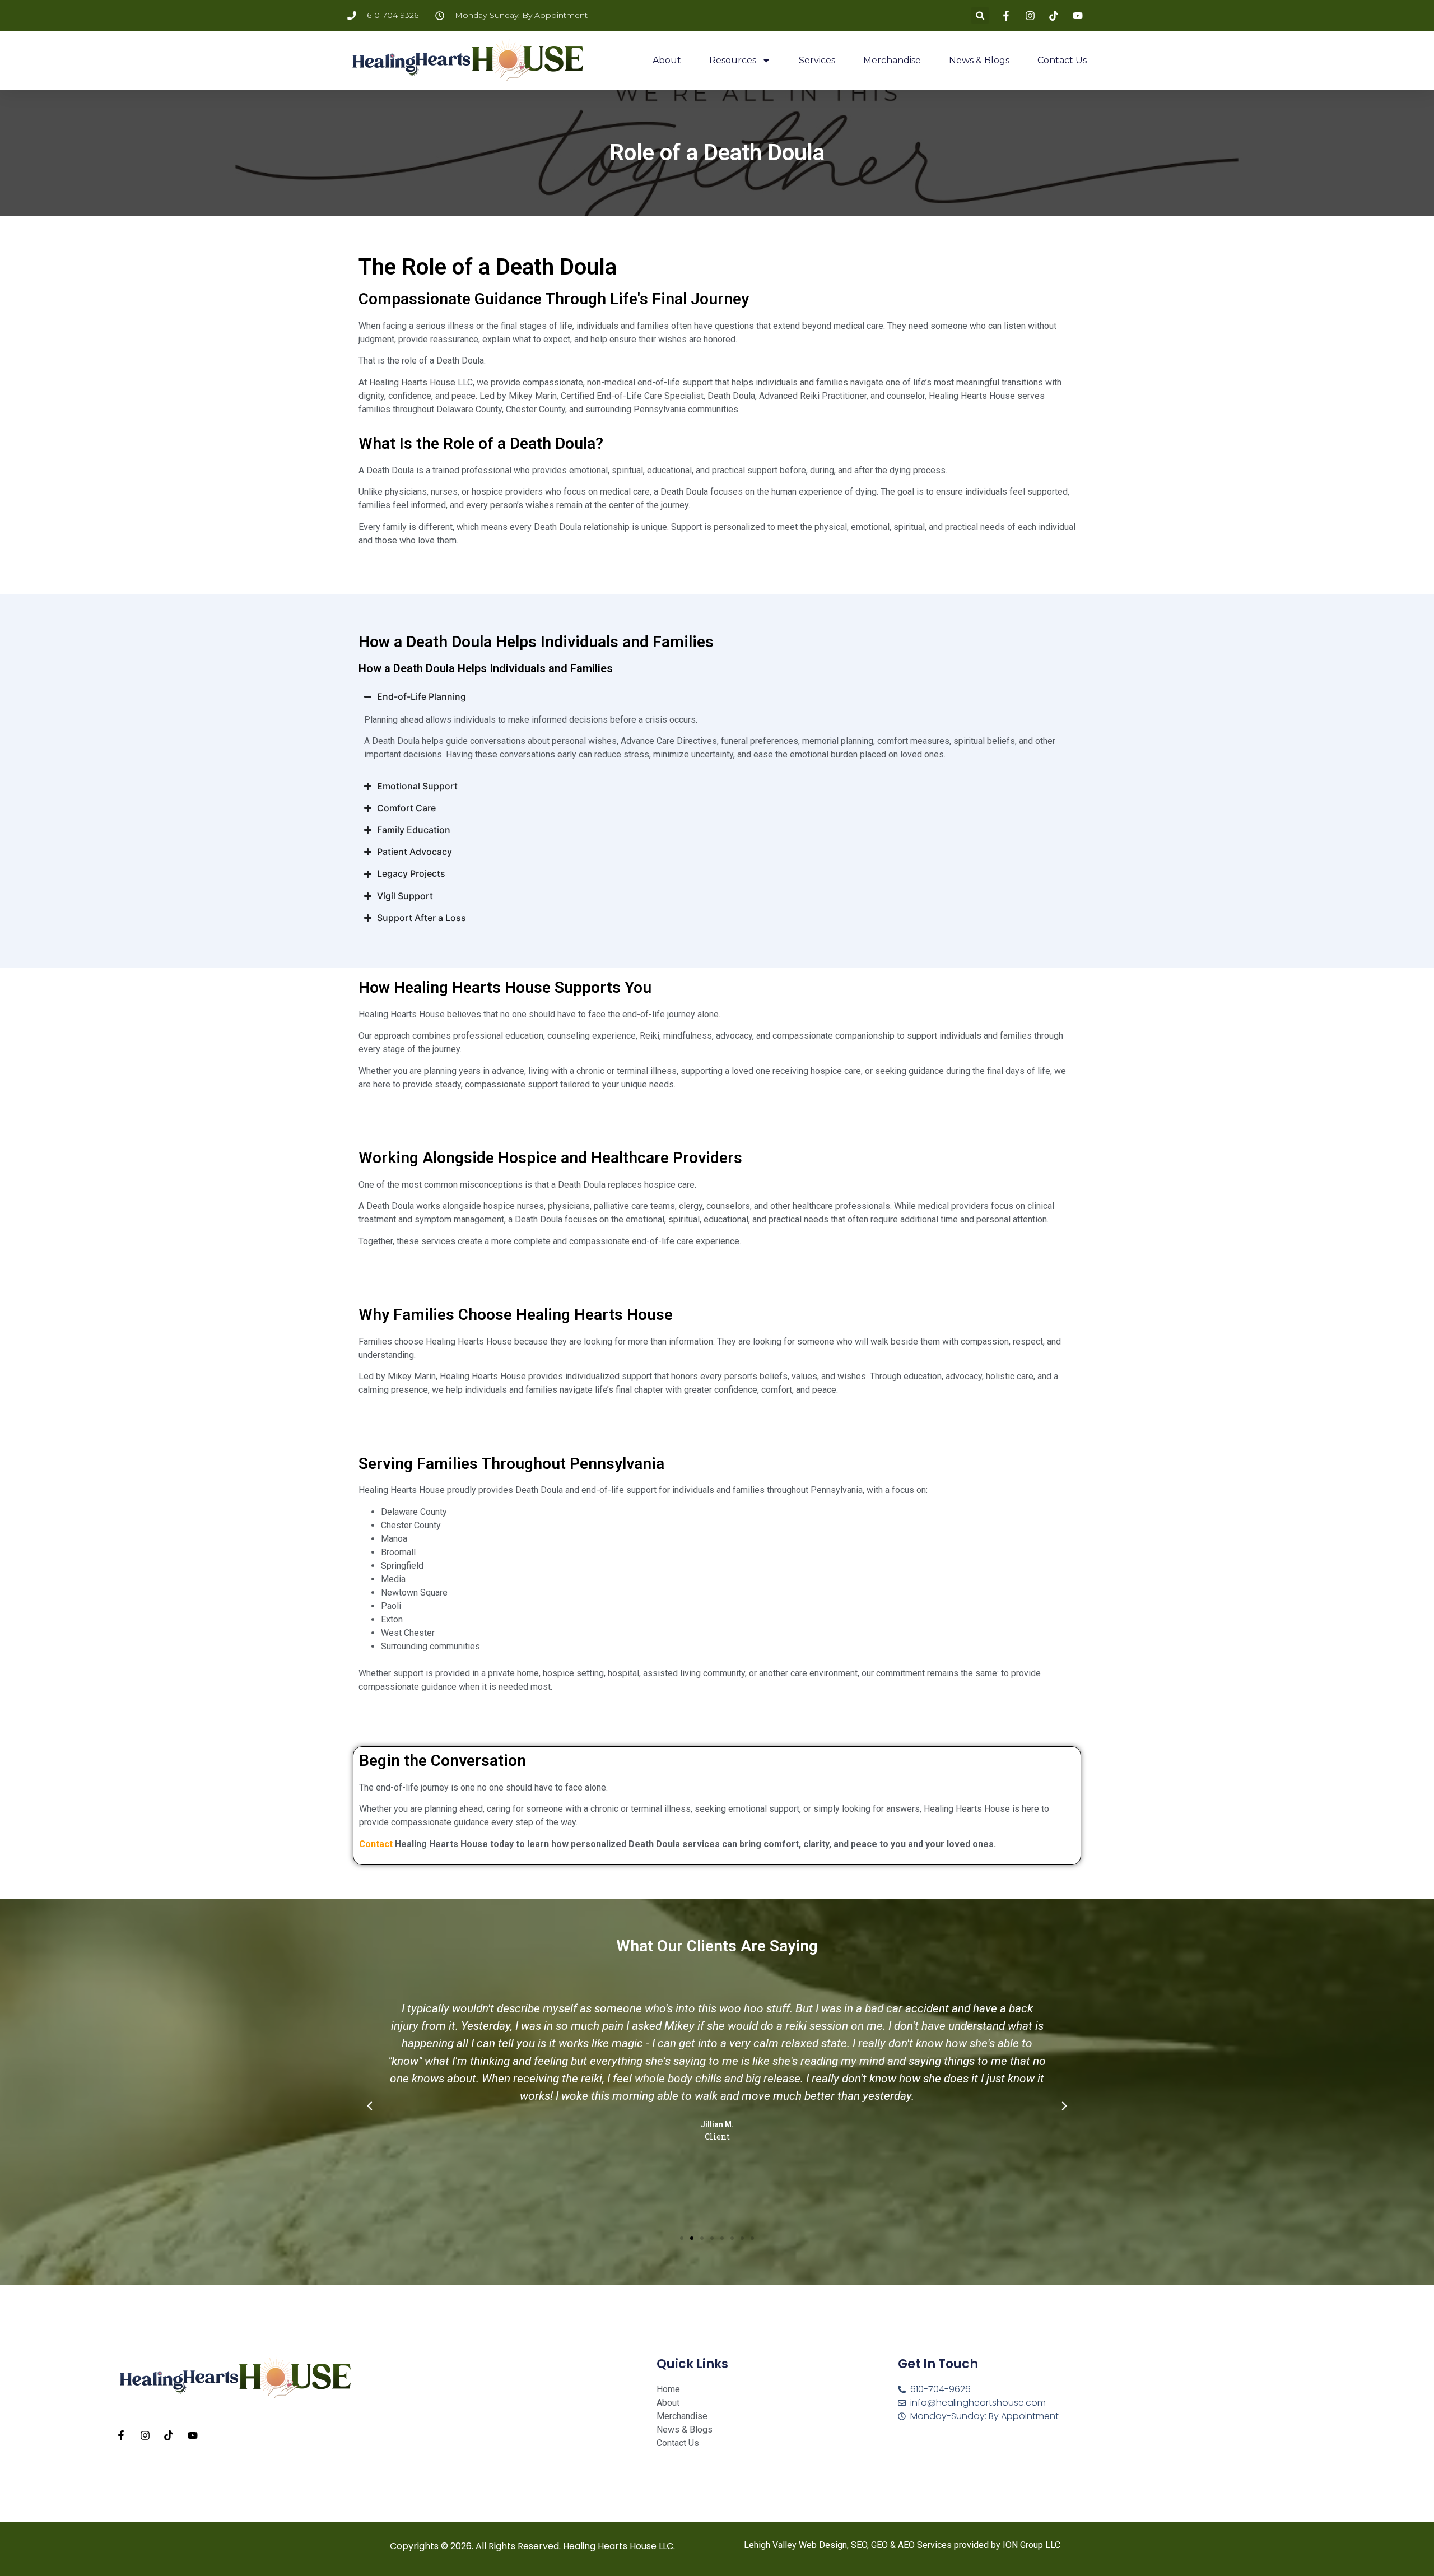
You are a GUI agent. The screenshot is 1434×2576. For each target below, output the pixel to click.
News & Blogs (979, 60)
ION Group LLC (1032, 2545)
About (667, 60)
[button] (980, 15)
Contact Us (1062, 60)
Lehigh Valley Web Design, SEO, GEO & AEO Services (848, 2545)
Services (817, 60)
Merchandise (892, 60)
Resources (733, 60)
